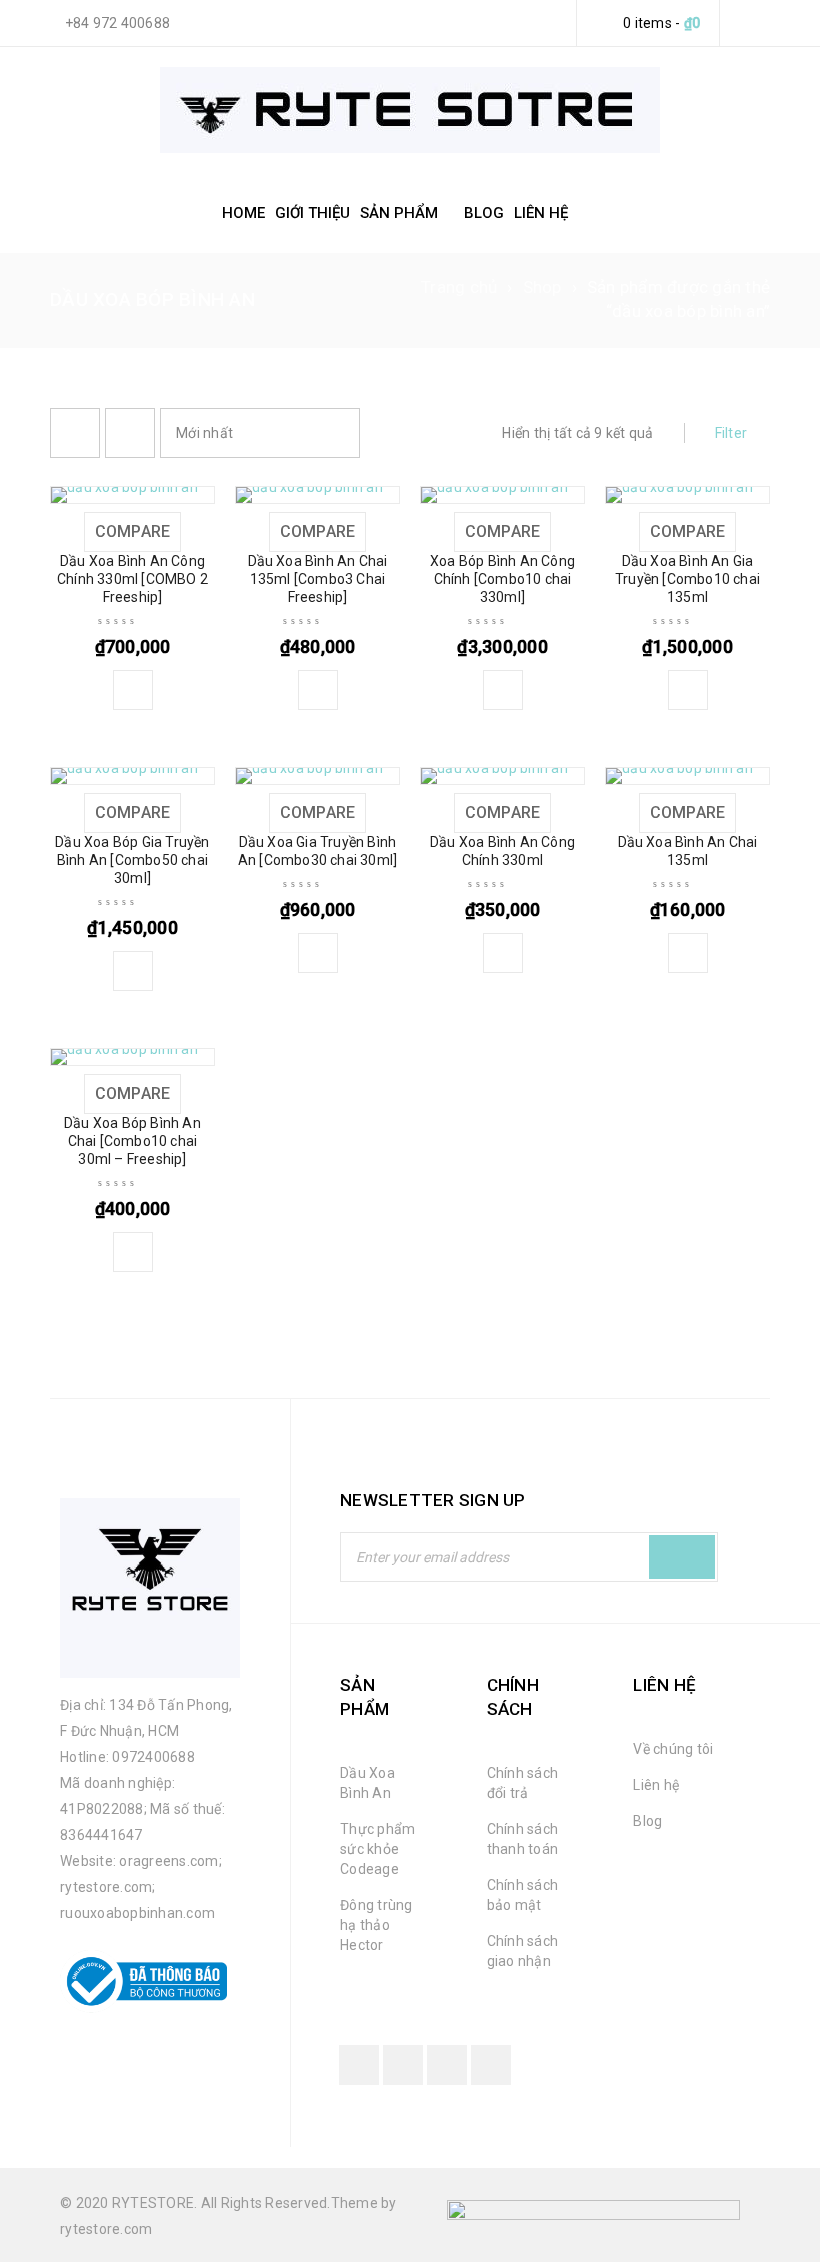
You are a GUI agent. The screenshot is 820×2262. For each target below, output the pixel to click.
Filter (731, 433)
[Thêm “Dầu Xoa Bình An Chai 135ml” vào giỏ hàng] (688, 953)
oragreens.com (168, 1861)
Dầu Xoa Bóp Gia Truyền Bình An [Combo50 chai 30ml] (132, 860)
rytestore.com (106, 1887)
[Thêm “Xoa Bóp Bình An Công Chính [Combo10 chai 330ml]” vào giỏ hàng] (503, 690)
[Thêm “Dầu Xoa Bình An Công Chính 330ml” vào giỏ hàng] (503, 953)
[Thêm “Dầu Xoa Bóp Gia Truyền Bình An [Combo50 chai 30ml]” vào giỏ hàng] (133, 971)
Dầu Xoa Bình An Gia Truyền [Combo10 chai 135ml (687, 579)
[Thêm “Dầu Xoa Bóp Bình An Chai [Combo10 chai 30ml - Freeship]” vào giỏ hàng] (133, 1252)
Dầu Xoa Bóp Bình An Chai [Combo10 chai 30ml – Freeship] (132, 1141)
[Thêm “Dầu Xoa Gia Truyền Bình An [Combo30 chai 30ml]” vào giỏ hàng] (318, 953)
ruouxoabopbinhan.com (137, 1913)
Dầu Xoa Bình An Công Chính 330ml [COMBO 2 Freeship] (132, 579)
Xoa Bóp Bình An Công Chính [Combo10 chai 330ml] (502, 579)
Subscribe (682, 1557)
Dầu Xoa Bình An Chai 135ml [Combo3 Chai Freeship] (318, 579)
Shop (542, 287)
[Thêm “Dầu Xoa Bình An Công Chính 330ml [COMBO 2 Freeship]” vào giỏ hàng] (133, 690)
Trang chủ (459, 287)
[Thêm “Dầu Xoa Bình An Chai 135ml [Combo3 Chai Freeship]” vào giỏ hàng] (318, 690)
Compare (133, 531)
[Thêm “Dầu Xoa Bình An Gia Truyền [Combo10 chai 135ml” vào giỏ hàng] (688, 690)
